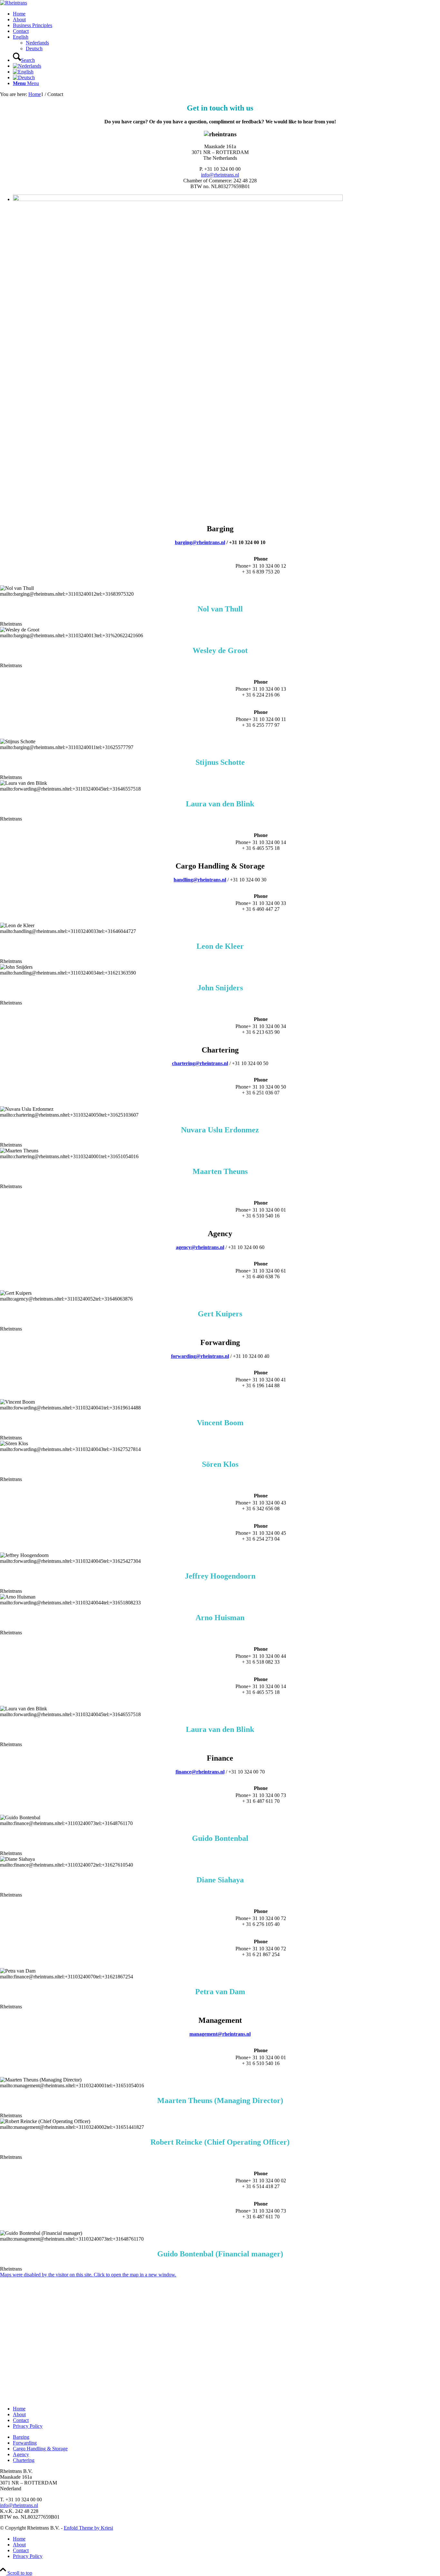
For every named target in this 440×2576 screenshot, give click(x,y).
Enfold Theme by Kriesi (88, 2528)
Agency (21, 2454)
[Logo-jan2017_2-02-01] (14, 3)
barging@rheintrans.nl (200, 542)
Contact (21, 2420)
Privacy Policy (28, 2426)
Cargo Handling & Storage (40, 2449)
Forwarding (25, 2443)
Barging (21, 2437)
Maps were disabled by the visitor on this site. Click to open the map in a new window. (88, 2275)
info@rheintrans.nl (220, 175)
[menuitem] (226, 14)
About (19, 2414)
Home (19, 2409)
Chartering (24, 2460)
